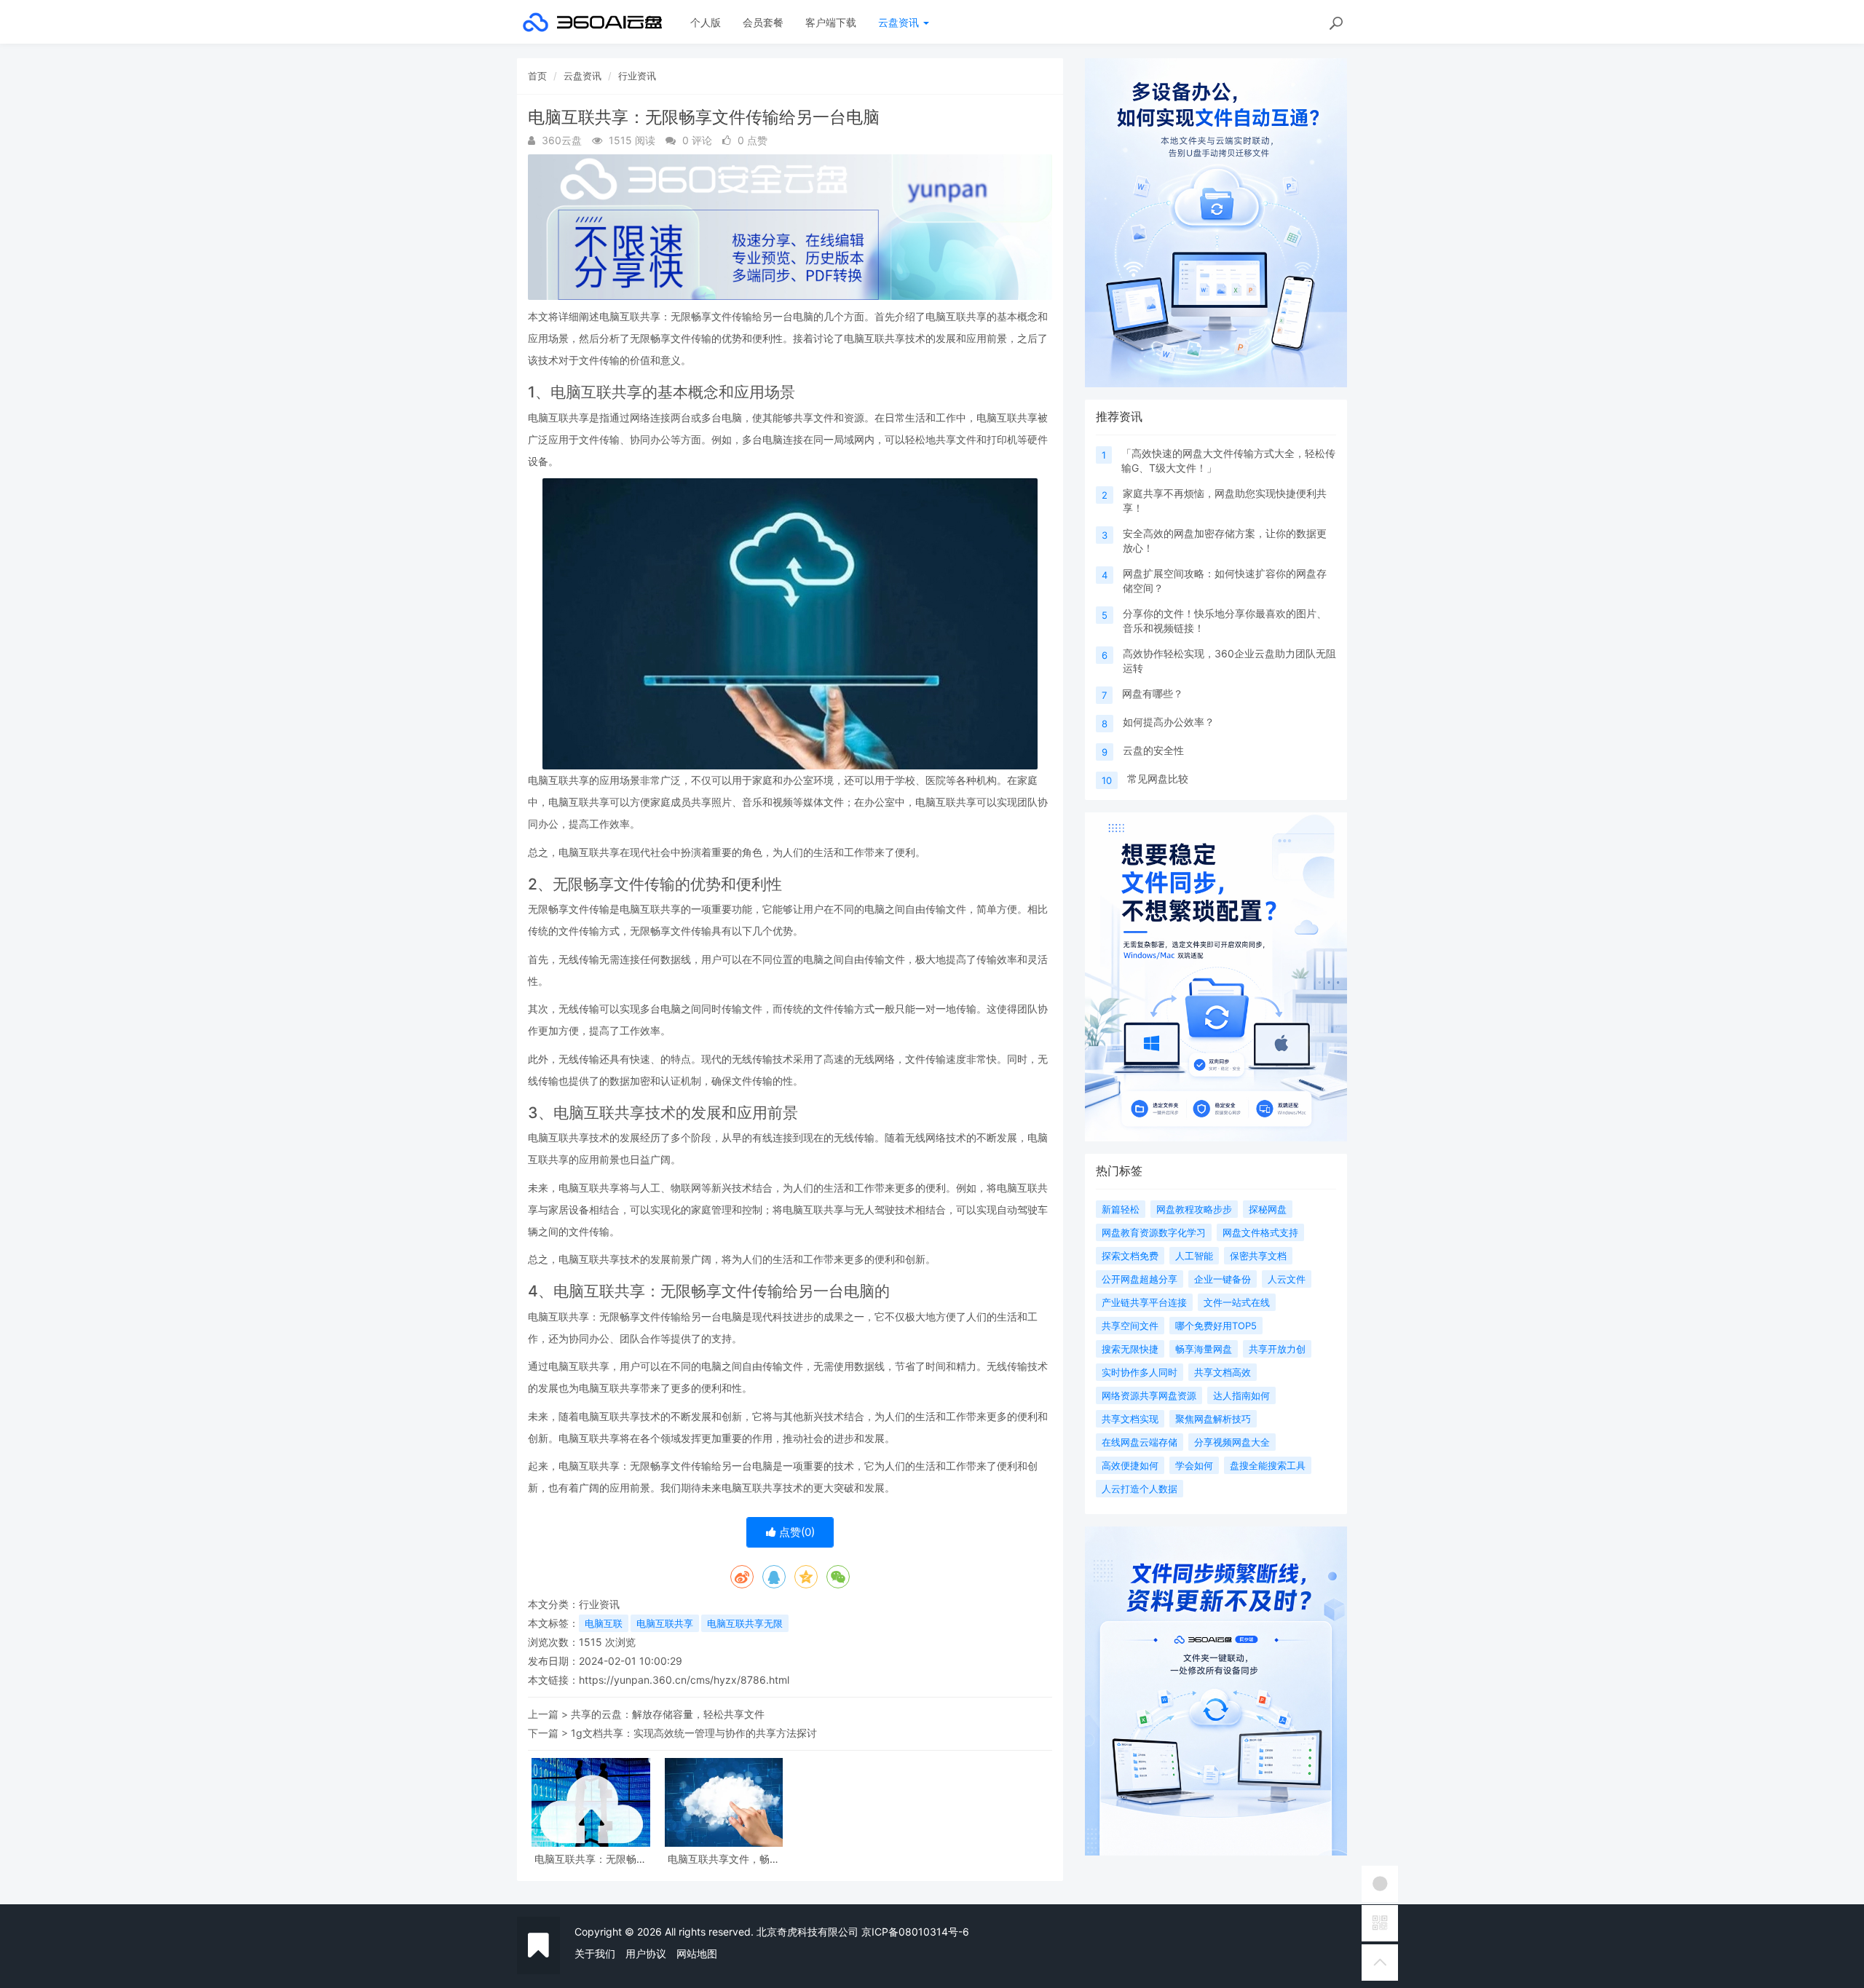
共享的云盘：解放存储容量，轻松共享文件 (668, 1714)
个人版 (706, 22)
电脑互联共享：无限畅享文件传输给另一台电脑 (591, 1859)
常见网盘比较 (1158, 779)
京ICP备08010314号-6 (915, 1932)
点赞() (795, 1532)
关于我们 (595, 1953)
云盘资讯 (900, 22)
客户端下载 (831, 22)
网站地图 (697, 1953)
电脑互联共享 (665, 1623)
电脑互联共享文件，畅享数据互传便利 (724, 1859)
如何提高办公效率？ (1169, 722)
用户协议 (646, 1953)
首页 (537, 76)
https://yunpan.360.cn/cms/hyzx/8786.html (684, 1680)
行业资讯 (637, 76)
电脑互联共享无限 (745, 1623)
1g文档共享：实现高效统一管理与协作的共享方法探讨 (694, 1733)
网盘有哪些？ (1153, 693)
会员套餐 (763, 22)
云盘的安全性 (1153, 750)
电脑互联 (604, 1623)
